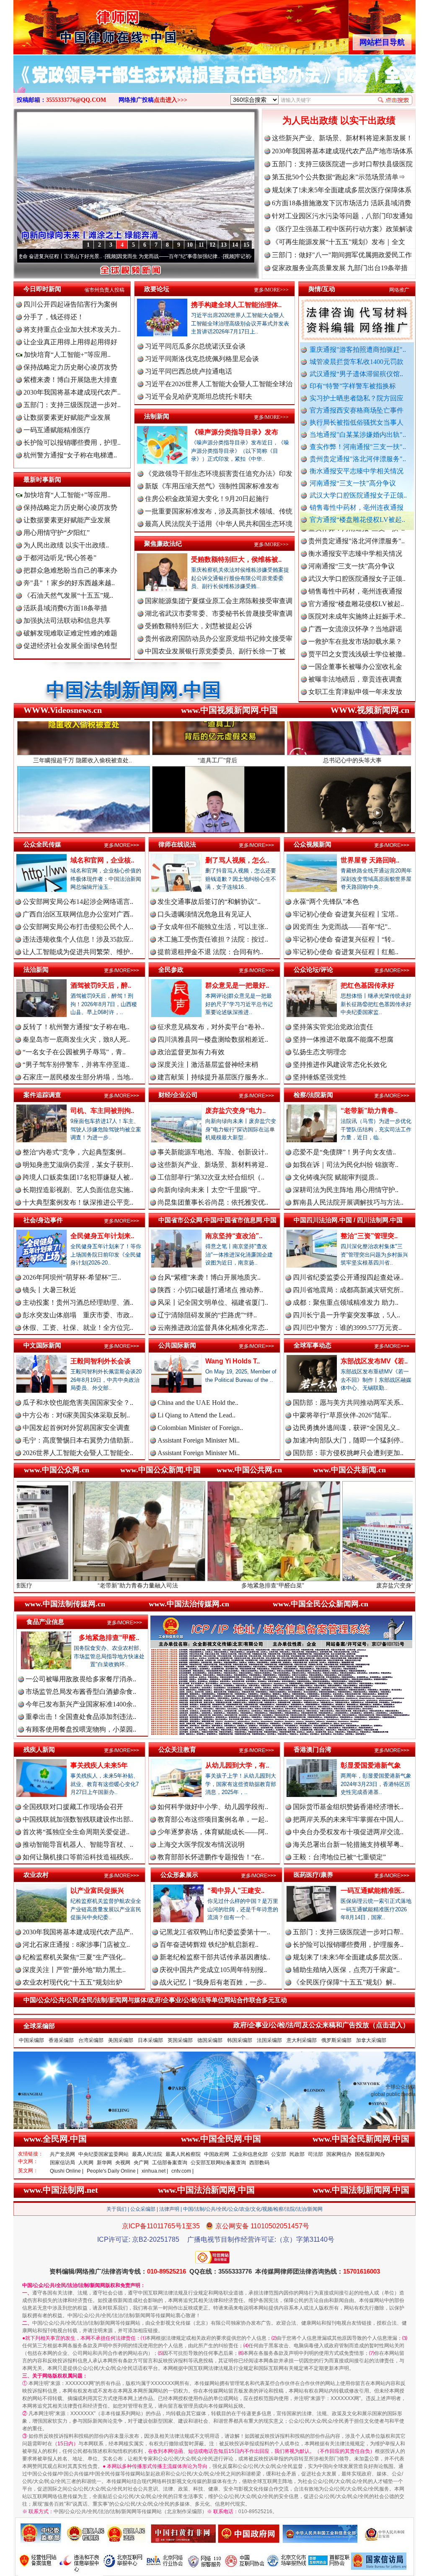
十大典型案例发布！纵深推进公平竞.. (78, 1202)
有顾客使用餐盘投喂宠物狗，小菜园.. (81, 1729)
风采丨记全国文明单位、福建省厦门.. (213, 1302)
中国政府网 (217, 2154)
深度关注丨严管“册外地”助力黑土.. (74, 1970)
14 (235, 245)
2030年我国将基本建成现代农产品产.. (78, 1932)
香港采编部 (61, 2040)
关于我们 (116, 2209)
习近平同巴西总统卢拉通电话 (189, 371)
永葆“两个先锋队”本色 (326, 902)
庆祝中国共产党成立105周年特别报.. (213, 1970)
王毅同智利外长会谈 (101, 1361)
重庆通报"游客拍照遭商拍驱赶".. (358, 350)
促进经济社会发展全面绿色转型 (70, 646)
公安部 (279, 2154)
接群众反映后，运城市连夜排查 (355, 639)
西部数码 (259, 2163)
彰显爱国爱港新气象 (371, 1765)
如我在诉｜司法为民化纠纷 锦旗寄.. (346, 1165)
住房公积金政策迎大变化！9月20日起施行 (207, 499)
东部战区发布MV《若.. (374, 1361)
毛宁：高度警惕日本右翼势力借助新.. (78, 1440)
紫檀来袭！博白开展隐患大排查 (70, 380)
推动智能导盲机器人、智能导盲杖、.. (78, 1844)
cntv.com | (182, 2171)
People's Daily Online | (112, 2171)
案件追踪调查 (42, 1095)
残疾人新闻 (39, 1749)
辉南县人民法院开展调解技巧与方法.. (348, 1202)
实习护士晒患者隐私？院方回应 (357, 398)
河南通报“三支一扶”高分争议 (353, 483)
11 (201, 245)
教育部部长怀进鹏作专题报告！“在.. (211, 1857)
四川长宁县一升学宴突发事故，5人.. (346, 1315)
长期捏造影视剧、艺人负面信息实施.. (78, 1190)
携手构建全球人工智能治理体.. (236, 305)
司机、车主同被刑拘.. (102, 1111)
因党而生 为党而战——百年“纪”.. (342, 927)
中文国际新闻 (42, 1345)
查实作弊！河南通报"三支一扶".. (358, 447)
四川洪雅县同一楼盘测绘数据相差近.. (213, 1039)
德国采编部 (210, 2040)
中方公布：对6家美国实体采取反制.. (76, 1415)
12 (212, 245)
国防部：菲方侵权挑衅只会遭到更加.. (348, 1453)
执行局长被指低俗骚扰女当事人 (357, 422)
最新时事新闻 (42, 479)
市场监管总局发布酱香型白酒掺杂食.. (81, 1692)
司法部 (315, 2154)
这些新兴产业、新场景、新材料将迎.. (213, 1165)
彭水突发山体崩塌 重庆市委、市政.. (78, 1315)
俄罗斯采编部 (336, 2040)
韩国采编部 (240, 2040)
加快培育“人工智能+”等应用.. (66, 355)
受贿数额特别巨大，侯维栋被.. (236, 559)
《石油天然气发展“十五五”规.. (68, 595)
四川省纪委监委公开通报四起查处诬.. (348, 1277)
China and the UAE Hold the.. (198, 1403)
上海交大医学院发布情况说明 (201, 1844)
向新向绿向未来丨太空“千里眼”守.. (209, 1190)
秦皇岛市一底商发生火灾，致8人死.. (76, 1039)
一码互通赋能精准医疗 (57, 430)
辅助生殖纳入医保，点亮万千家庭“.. (346, 1970)
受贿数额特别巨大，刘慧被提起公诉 (199, 626)
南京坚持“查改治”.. (234, 1236)
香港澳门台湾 (313, 1749)
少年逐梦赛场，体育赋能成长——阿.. (213, 1832)
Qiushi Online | (67, 2171)
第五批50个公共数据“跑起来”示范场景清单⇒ (339, 177)
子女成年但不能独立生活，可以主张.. (213, 927)
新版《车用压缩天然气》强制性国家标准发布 (212, 486)
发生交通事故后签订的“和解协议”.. (209, 902)
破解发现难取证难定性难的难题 (70, 633)
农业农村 (36, 1875)
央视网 (123, 2163)
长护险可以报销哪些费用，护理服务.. (348, 1945)
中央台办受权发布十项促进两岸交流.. (348, 1832)
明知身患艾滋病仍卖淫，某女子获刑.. (78, 1165)
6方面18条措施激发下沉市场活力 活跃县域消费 (341, 203)
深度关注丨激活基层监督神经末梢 (208, 1065)
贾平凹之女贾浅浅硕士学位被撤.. (357, 589)
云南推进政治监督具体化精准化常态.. (213, 1328)
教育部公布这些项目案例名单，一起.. (213, 1819)
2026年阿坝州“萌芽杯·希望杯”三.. (72, 1277)
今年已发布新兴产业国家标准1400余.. (81, 1704)
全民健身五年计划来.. (102, 1236)
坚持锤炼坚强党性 (320, 1077)
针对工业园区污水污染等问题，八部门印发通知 (342, 216)
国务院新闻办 (370, 2154)
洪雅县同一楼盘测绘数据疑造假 (355, 652)
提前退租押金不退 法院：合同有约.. (210, 952)
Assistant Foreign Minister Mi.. (199, 1440)
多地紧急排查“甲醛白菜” (143, 1585)
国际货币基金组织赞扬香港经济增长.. (348, 1807)
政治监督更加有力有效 (191, 1052)
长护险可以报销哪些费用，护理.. (72, 443)
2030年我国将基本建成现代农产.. (72, 392)
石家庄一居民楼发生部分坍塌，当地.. (78, 1077)
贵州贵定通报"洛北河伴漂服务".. (358, 459)
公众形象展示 (179, 1875)
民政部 (297, 2154)
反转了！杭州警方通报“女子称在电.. (76, 1027)
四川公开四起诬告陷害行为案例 (70, 304)
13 (224, 245)
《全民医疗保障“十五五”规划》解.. (344, 1982)
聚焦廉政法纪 (163, 543)
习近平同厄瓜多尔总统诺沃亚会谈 (195, 346)
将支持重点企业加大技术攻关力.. (72, 329)
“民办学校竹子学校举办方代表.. (355, 665)
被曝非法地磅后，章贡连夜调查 (355, 614)
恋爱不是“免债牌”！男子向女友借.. (344, 1152)
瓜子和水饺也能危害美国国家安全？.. (78, 1403)
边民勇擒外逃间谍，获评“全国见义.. (346, 1428)
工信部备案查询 (170, 2163)
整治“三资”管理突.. (369, 1236)
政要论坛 (157, 289)
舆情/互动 (322, 289)
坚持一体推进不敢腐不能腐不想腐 (343, 1039)
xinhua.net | (155, 2171)
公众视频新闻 (313, 844)
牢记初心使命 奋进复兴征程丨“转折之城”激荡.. (190, 256)
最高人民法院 (147, 2154)
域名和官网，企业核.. (102, 860)
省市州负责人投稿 (104, 290)
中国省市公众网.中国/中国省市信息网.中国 (217, 1220)
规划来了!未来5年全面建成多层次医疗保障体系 (342, 190)
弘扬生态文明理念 (320, 1052)
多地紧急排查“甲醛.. (109, 1638)
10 (190, 245)
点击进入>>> (171, 100)
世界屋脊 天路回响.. (370, 860)
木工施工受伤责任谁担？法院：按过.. (213, 939)
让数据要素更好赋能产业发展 (67, 417)
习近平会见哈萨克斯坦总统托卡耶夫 (199, 396)
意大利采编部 (302, 2040)
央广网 (141, 2163)
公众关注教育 (177, 1749)
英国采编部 (180, 2040)
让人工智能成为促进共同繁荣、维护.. (78, 952)
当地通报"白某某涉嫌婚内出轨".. (358, 435)
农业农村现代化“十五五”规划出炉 (72, 1982)
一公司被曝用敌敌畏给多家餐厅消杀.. (81, 1679)
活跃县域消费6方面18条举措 (65, 608)
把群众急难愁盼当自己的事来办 (70, 570)
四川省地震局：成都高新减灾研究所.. (348, 1290)
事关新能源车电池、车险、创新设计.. (213, 1152)
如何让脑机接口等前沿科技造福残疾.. (78, 1857)
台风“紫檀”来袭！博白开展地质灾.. (209, 1277)
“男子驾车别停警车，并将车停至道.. (76, 1065)
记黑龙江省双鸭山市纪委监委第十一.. (215, 1932)
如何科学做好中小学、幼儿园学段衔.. (213, 1807)
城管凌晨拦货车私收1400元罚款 (357, 362)
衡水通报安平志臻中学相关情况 (357, 471)
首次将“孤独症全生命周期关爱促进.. (76, 1832)
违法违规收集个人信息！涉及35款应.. (78, 939)
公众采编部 (143, 2209)
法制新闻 (157, 416)
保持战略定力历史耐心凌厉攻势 (70, 367)
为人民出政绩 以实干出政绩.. (66, 545)
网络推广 (399, 290)
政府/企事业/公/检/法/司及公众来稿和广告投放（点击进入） (321, 2025)
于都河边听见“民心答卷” (60, 558)
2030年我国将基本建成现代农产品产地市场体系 (342, 151)
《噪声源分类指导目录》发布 (235, 432)
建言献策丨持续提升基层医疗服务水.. (213, 1077)
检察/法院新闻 (313, 1095)
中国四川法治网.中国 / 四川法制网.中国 (348, 1220)
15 (246, 245)
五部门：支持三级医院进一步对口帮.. (348, 1932)
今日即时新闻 (42, 289)
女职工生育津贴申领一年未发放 (355, 627)
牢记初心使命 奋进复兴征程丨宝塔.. (346, 914)
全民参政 (171, 969)
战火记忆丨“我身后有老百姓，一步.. (213, 1982)
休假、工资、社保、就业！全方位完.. (78, 1328)
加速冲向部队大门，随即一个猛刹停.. (348, 1440)
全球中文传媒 (83, 24)
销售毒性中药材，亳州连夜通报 (357, 507)
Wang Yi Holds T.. (233, 1361)
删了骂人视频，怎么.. (237, 860)
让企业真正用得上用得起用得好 (70, 342)
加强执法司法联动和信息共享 (67, 621)
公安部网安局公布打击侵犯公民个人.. (78, 927)
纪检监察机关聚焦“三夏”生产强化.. (74, 1957)
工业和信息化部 (250, 2154)
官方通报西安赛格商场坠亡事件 (357, 410)
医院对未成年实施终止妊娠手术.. (357, 551)
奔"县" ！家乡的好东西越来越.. (69, 583)
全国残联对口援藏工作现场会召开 (73, 1807)
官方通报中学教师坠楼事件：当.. (357, 677)
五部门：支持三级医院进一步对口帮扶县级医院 (342, 164)
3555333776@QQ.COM (76, 100)
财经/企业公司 (178, 1095)
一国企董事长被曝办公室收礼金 (355, 602)
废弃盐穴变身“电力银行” (278, 1585)
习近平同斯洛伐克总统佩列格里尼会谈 (202, 359)
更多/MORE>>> (271, 290)
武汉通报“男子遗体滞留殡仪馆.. (356, 374)
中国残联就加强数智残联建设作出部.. (78, 1819)
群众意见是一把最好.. (237, 985)
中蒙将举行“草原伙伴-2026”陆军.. (342, 1415)
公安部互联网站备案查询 (218, 2163)
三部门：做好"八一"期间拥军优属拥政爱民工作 (342, 255)
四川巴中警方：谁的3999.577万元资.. (347, 1328)
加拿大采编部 (371, 2040)
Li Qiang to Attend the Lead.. (196, 1415)
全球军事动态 (313, 1345)
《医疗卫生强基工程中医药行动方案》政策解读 (342, 229)
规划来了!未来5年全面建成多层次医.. (348, 1957)
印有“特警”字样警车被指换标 (353, 386)
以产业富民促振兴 (97, 1891)
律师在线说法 (177, 844)
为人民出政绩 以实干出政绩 (339, 120)
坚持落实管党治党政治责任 (333, 1027)
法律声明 (169, 2209)
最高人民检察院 (183, 2154)
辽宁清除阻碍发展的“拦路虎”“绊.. (207, 1315)
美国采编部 (121, 2040)
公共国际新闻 (177, 1345)
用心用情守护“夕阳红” (57, 533)
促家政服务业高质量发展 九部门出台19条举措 (340, 268)
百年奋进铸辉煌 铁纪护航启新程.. (209, 1945)
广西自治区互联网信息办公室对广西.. (78, 914)
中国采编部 (31, 2040)
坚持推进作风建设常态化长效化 (340, 1065)
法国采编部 (269, 2040)
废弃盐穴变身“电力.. (235, 1111)
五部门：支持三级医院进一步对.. (72, 405)
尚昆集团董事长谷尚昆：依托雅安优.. (213, 1202)
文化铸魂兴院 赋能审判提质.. (336, 1177)
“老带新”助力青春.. (369, 1111)
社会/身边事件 (43, 1220)
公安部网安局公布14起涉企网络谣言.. (78, 902)
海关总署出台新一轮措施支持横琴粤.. (348, 1844)
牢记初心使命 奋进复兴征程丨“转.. (344, 939)
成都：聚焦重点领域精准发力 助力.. (346, 1302)
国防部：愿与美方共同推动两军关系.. (348, 1403)
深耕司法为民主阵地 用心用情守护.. (346, 1190)
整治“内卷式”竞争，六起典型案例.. (74, 1152)
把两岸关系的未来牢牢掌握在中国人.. (348, 1819)
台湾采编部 (91, 2040)
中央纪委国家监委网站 (103, 2154)
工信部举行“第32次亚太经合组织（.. (211, 1177)
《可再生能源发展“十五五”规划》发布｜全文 (339, 242)
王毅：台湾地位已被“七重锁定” (339, 1857)
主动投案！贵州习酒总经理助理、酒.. (78, 1302)
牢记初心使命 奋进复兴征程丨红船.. (346, 952)
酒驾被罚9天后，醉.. (101, 985)
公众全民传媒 (42, 844)
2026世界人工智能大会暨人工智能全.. (78, 1453)
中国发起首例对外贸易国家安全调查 (76, 1428)
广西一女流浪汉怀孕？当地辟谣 (355, 564)
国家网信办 (339, 2154)
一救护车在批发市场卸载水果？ (355, 577)
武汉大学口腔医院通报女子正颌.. (358, 495)
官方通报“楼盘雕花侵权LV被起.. (357, 520)
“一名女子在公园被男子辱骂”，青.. (74, 1052)
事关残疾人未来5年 (99, 1765)
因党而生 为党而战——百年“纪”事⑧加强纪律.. (71, 256)
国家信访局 (62, 2163)
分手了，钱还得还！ (54, 317)
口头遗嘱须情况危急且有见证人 (204, 914)
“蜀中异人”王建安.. (236, 1891)
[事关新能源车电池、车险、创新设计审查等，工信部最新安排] (214, 83)
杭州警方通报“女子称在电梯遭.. (70, 455)
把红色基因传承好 (367, 985)
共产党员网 (62, 2154)
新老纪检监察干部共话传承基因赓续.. (215, 1957)
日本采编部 (150, 2040)
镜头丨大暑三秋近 (49, 1290)
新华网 (104, 2163)
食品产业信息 (45, 1622)
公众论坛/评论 (313, 969)
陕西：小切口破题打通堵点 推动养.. (210, 1290)
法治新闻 (36, 969)
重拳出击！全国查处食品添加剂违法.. (81, 1717)
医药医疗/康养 (313, 1875)
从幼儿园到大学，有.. (237, 1765)
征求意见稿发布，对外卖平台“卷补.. (211, 1027)
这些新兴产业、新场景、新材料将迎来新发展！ (342, 138)
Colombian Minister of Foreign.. (200, 1428)
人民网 (86, 2163)
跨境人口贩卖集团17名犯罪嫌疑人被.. (78, 1177)
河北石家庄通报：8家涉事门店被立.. (76, 1945)
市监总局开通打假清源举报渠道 (355, 690)
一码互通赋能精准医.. (372, 1891)
